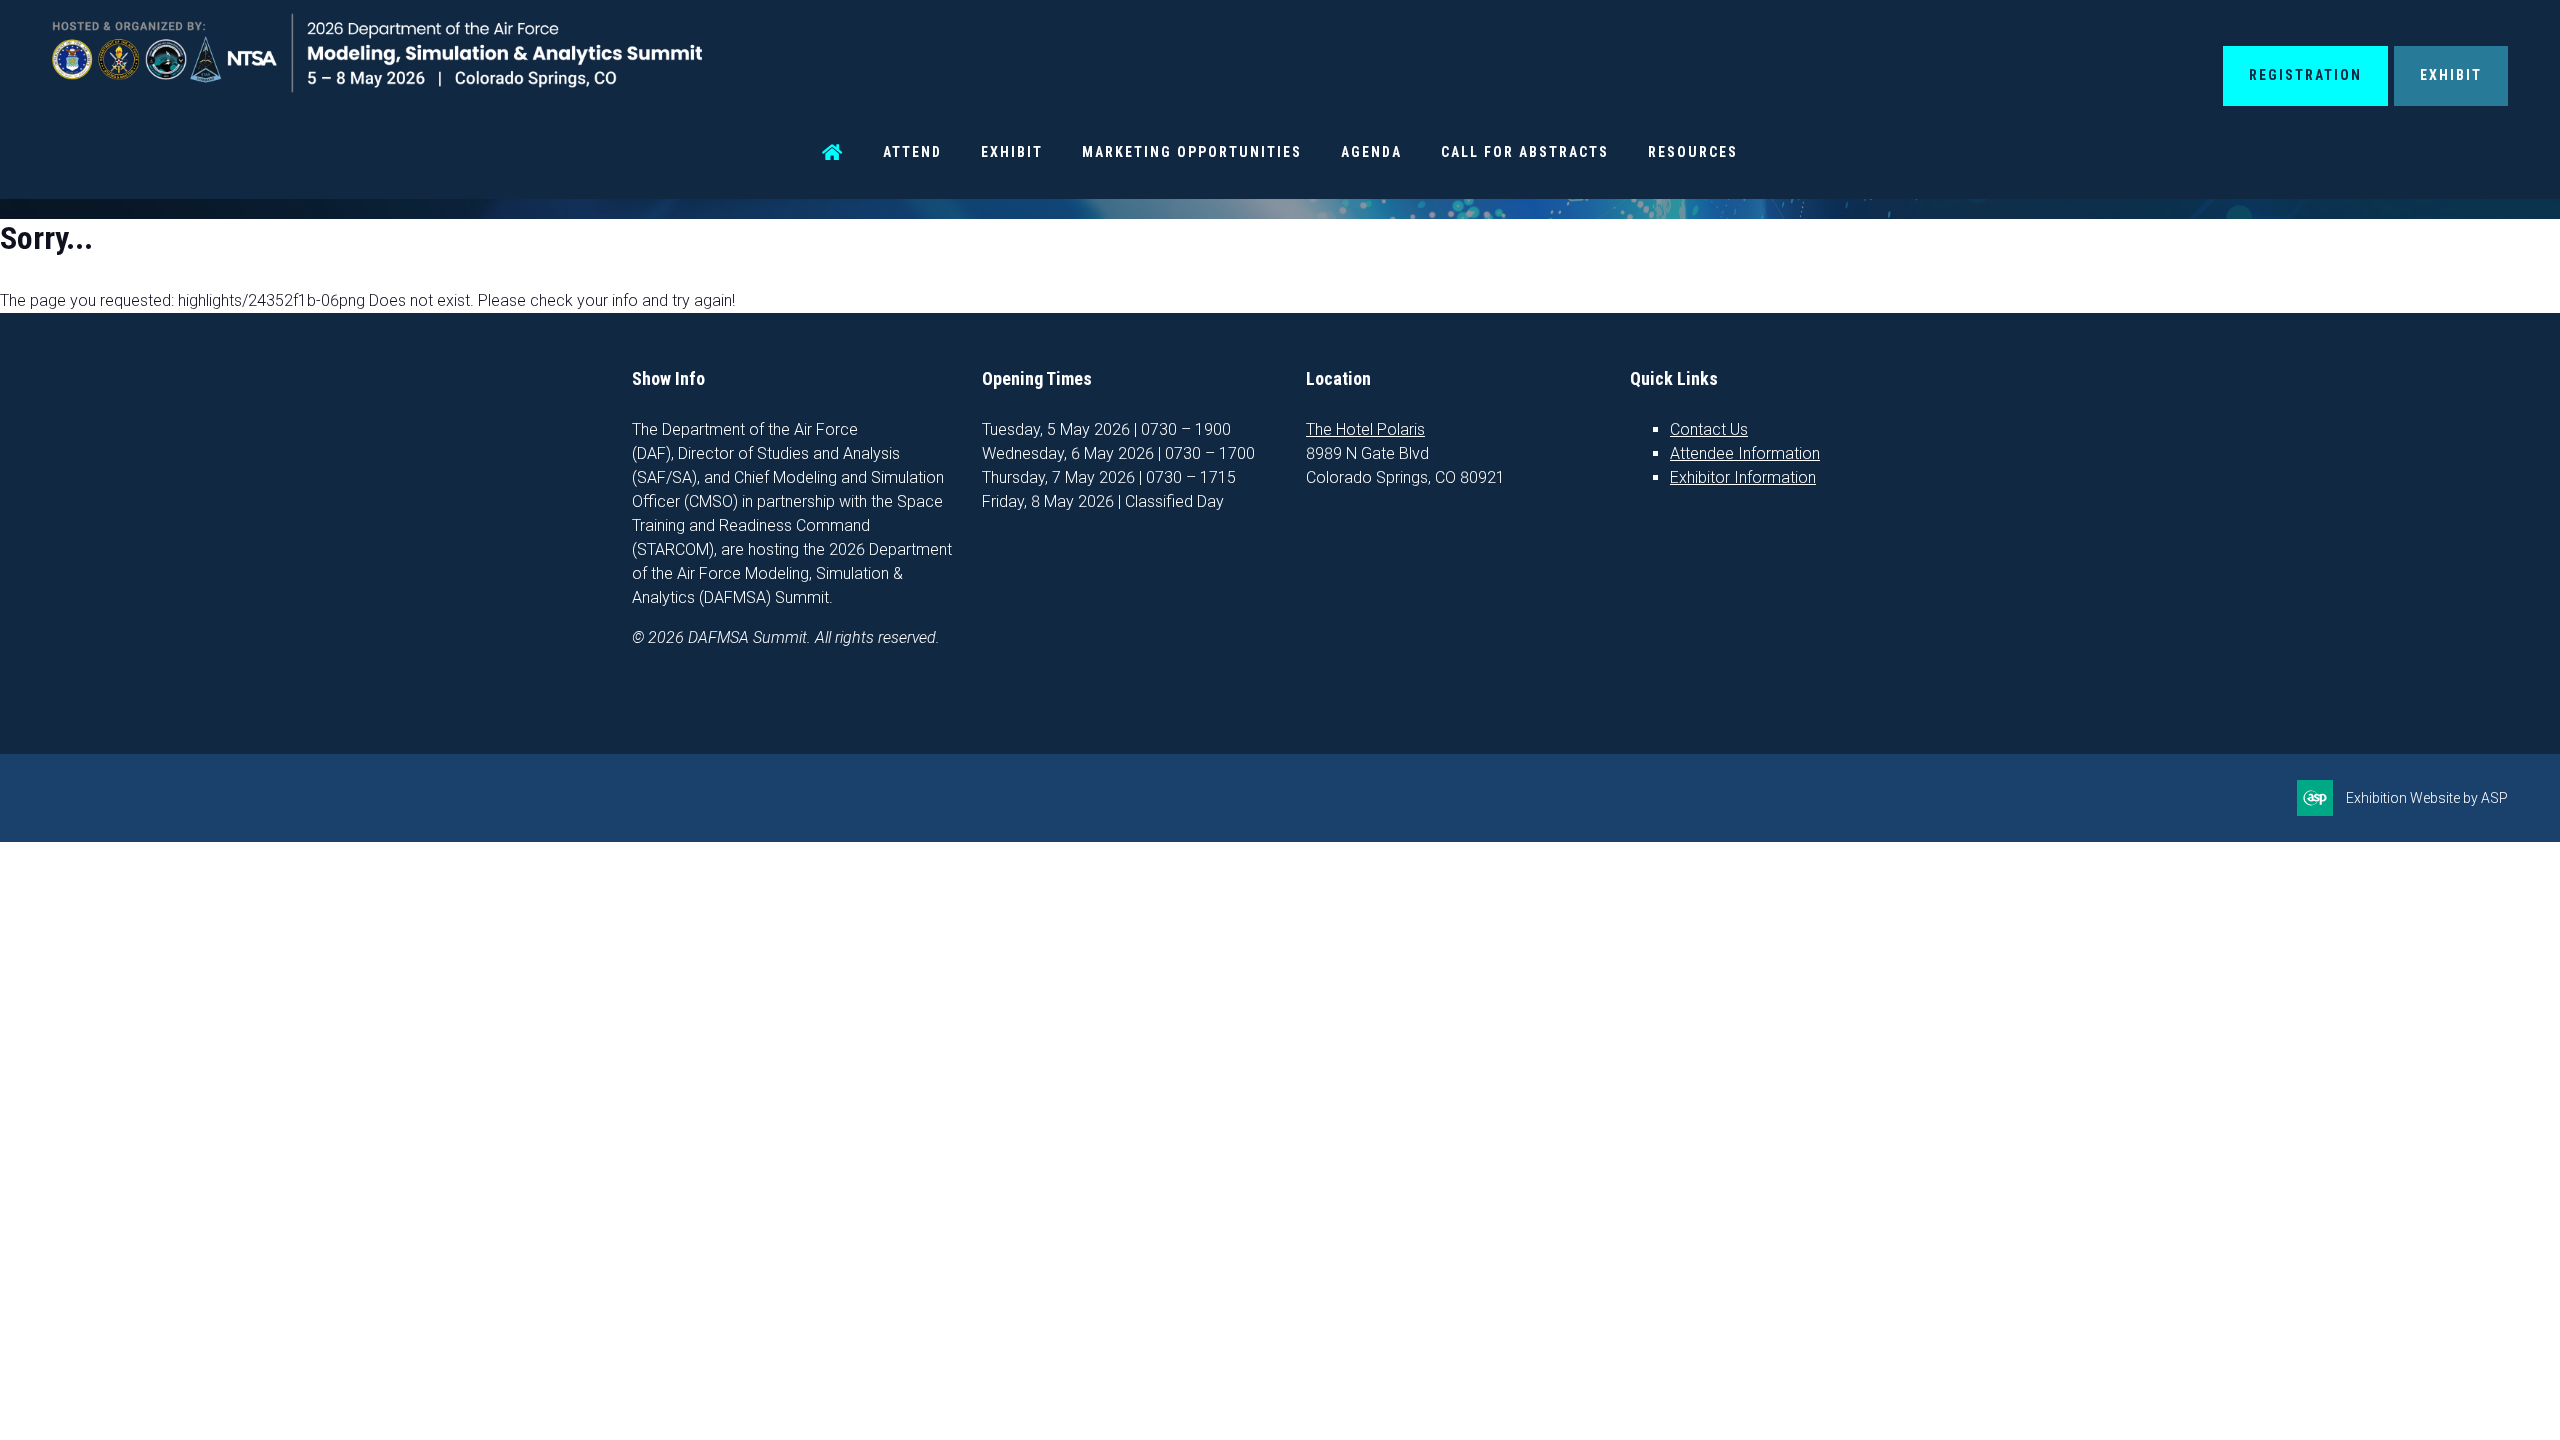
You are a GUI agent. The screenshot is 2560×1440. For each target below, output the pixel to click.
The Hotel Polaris (1365, 429)
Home (833, 152)
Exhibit (2451, 75)
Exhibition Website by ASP (2427, 798)
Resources (1693, 152)
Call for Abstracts (1525, 152)
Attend (912, 152)
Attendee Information (1745, 453)
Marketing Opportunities (1192, 152)
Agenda (1371, 152)
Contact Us (1709, 429)
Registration (2305, 75)
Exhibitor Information (1743, 477)
